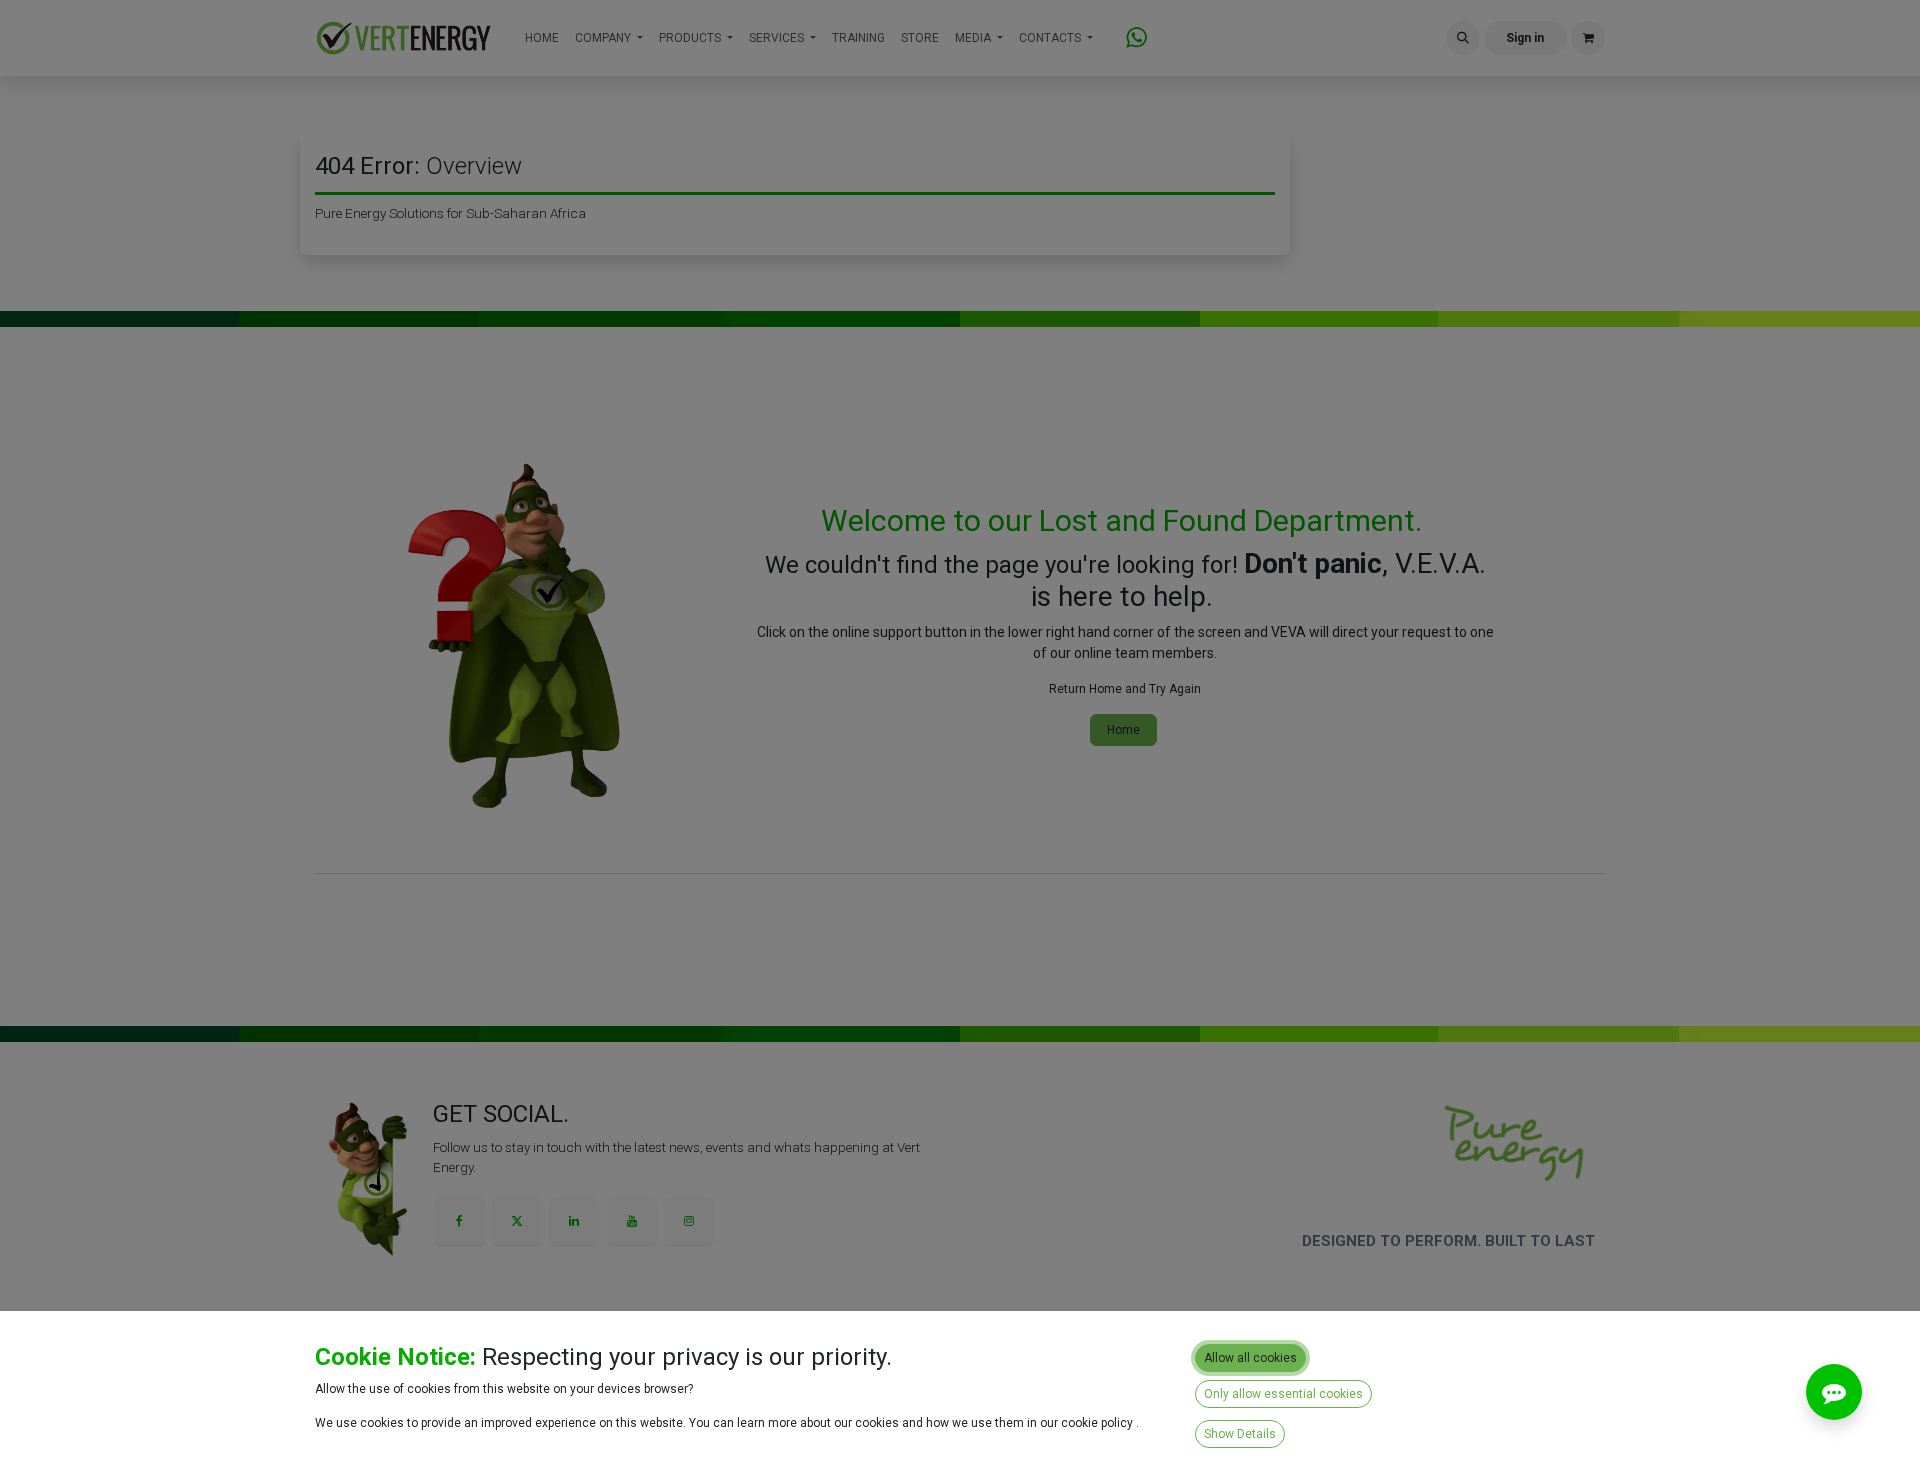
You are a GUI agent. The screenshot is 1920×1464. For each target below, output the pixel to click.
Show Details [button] (1240, 1434)
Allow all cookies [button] (1250, 1358)
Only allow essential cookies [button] (1283, 1394)
